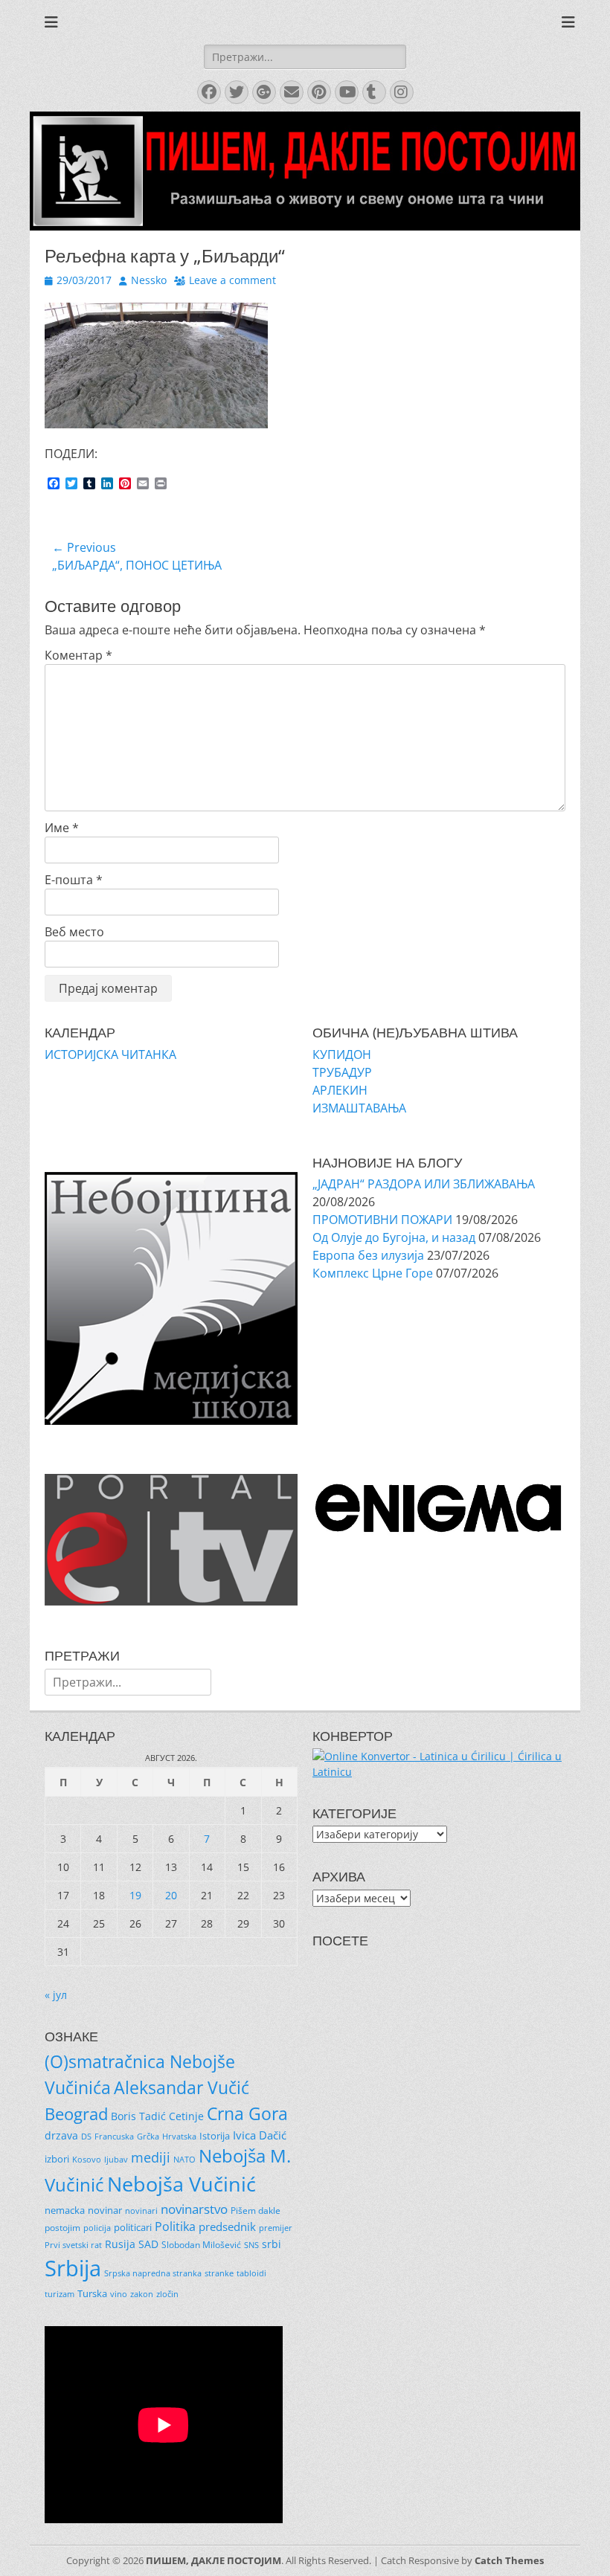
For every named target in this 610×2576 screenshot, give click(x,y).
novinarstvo (194, 2209)
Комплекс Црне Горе (373, 1273)
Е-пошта (74, 880)
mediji (151, 2157)
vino (119, 2294)
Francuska (114, 2137)
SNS (251, 2245)
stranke (219, 2273)
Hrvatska (179, 2136)
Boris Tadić (138, 2116)
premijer (276, 2228)
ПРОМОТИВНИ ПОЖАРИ (382, 1220)
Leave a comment (232, 280)
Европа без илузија (368, 1255)
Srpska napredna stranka (153, 2273)
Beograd (76, 2114)
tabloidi (251, 2273)
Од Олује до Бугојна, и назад (394, 1237)
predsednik (227, 2226)
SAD (148, 2244)
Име (62, 828)
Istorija (215, 2136)
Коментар (78, 655)
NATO (184, 2160)
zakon (142, 2294)
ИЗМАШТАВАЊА (359, 1108)
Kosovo (87, 2159)
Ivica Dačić (260, 2135)
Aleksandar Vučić (182, 2087)
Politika (175, 2226)
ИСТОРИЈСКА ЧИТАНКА (110, 1054)
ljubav (116, 2160)
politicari (133, 2227)
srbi (272, 2244)
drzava (61, 2135)
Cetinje (186, 2116)
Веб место (74, 932)
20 (171, 1895)
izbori (57, 2159)
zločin (167, 2294)
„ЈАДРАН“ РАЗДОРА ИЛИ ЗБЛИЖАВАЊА (424, 1184)
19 (135, 1895)
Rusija (120, 2244)
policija (97, 2228)
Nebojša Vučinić (182, 2184)
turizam (60, 2294)
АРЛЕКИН (340, 1090)
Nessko (149, 280)
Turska (92, 2293)
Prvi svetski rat (73, 2245)
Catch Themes (509, 2560)
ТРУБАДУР (342, 1072)
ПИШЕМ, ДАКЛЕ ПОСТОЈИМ (213, 2560)
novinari (141, 2211)
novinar (105, 2210)
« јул (56, 1995)
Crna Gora (247, 2113)
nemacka (65, 2210)
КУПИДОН (342, 1054)
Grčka (148, 2137)
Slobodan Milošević (201, 2245)
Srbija (73, 2268)
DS (86, 2137)
